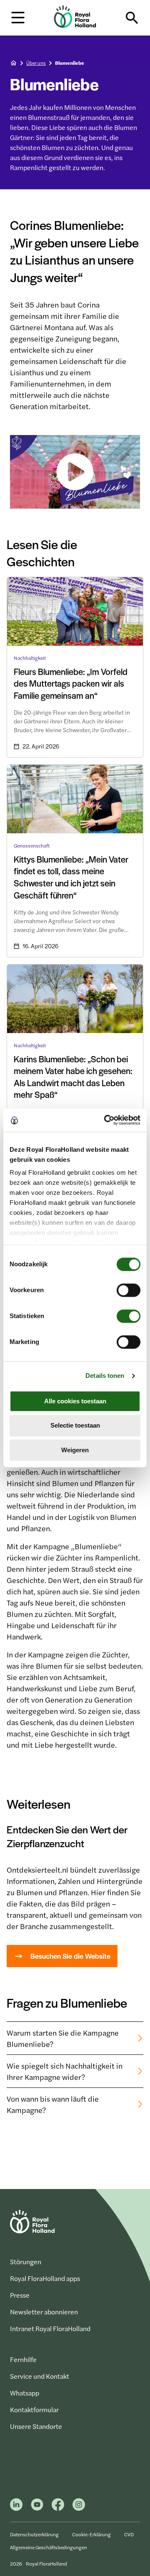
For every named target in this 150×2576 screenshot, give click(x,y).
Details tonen (105, 1376)
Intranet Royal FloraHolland (50, 2328)
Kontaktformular (34, 2409)
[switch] (129, 1290)
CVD (129, 2534)
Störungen (26, 2262)
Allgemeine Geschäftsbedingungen (49, 2547)
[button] (18, 17)
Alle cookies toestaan (75, 1401)
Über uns (36, 63)
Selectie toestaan (75, 1426)
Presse (20, 2295)
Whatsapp (25, 2393)
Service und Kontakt (40, 2376)
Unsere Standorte (36, 2426)
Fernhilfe (23, 2359)
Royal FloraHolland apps (45, 2278)
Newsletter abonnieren (44, 2312)
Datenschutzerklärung (34, 2534)
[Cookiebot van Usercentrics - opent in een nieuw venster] (106, 1120)
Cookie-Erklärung (91, 2534)
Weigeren (75, 1450)
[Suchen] (132, 18)
